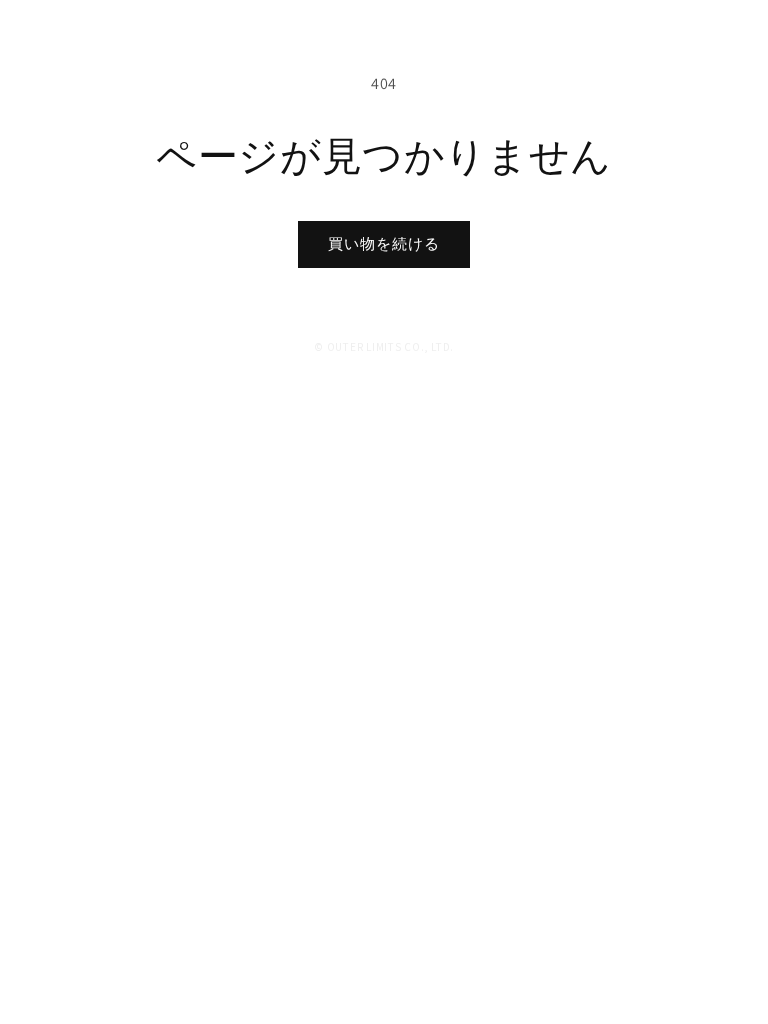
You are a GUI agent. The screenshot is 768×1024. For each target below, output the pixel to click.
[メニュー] (718, 43)
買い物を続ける (384, 243)
